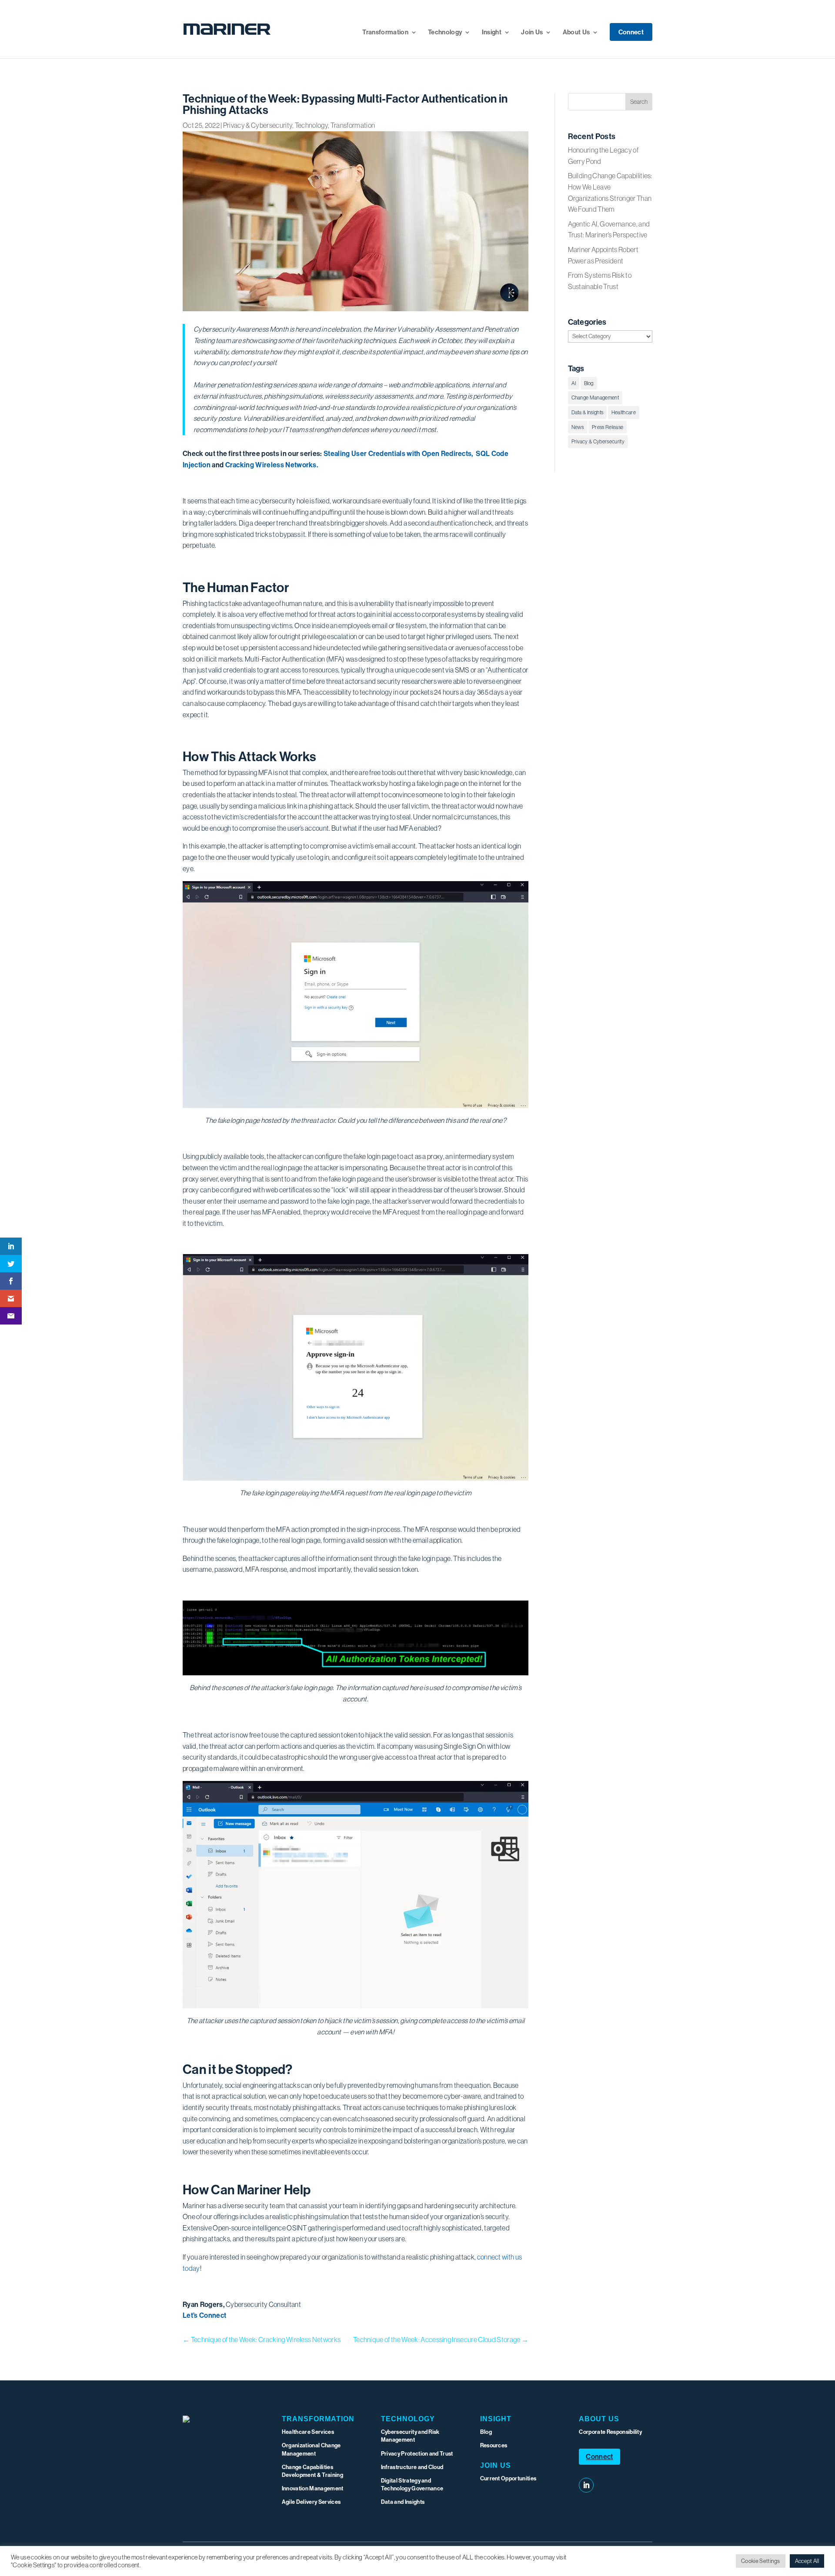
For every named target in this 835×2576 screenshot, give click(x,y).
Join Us (532, 33)
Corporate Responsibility (610, 2432)
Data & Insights (588, 412)
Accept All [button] (807, 2561)
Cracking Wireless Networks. (272, 465)
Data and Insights (403, 2502)
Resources (494, 2445)
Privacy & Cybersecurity (258, 125)
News (578, 427)
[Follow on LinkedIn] (586, 2485)
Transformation (385, 33)
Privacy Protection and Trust (417, 2453)
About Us (576, 33)
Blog (589, 383)
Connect (631, 33)
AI (574, 383)
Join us (496, 2465)
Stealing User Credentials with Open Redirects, (399, 453)
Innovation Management (313, 2488)
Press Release (608, 427)
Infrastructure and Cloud (412, 2467)
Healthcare (624, 412)
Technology (445, 33)
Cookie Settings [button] (761, 2561)
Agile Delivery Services (311, 2502)
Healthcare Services (308, 2432)
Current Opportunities (508, 2478)
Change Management (595, 398)
